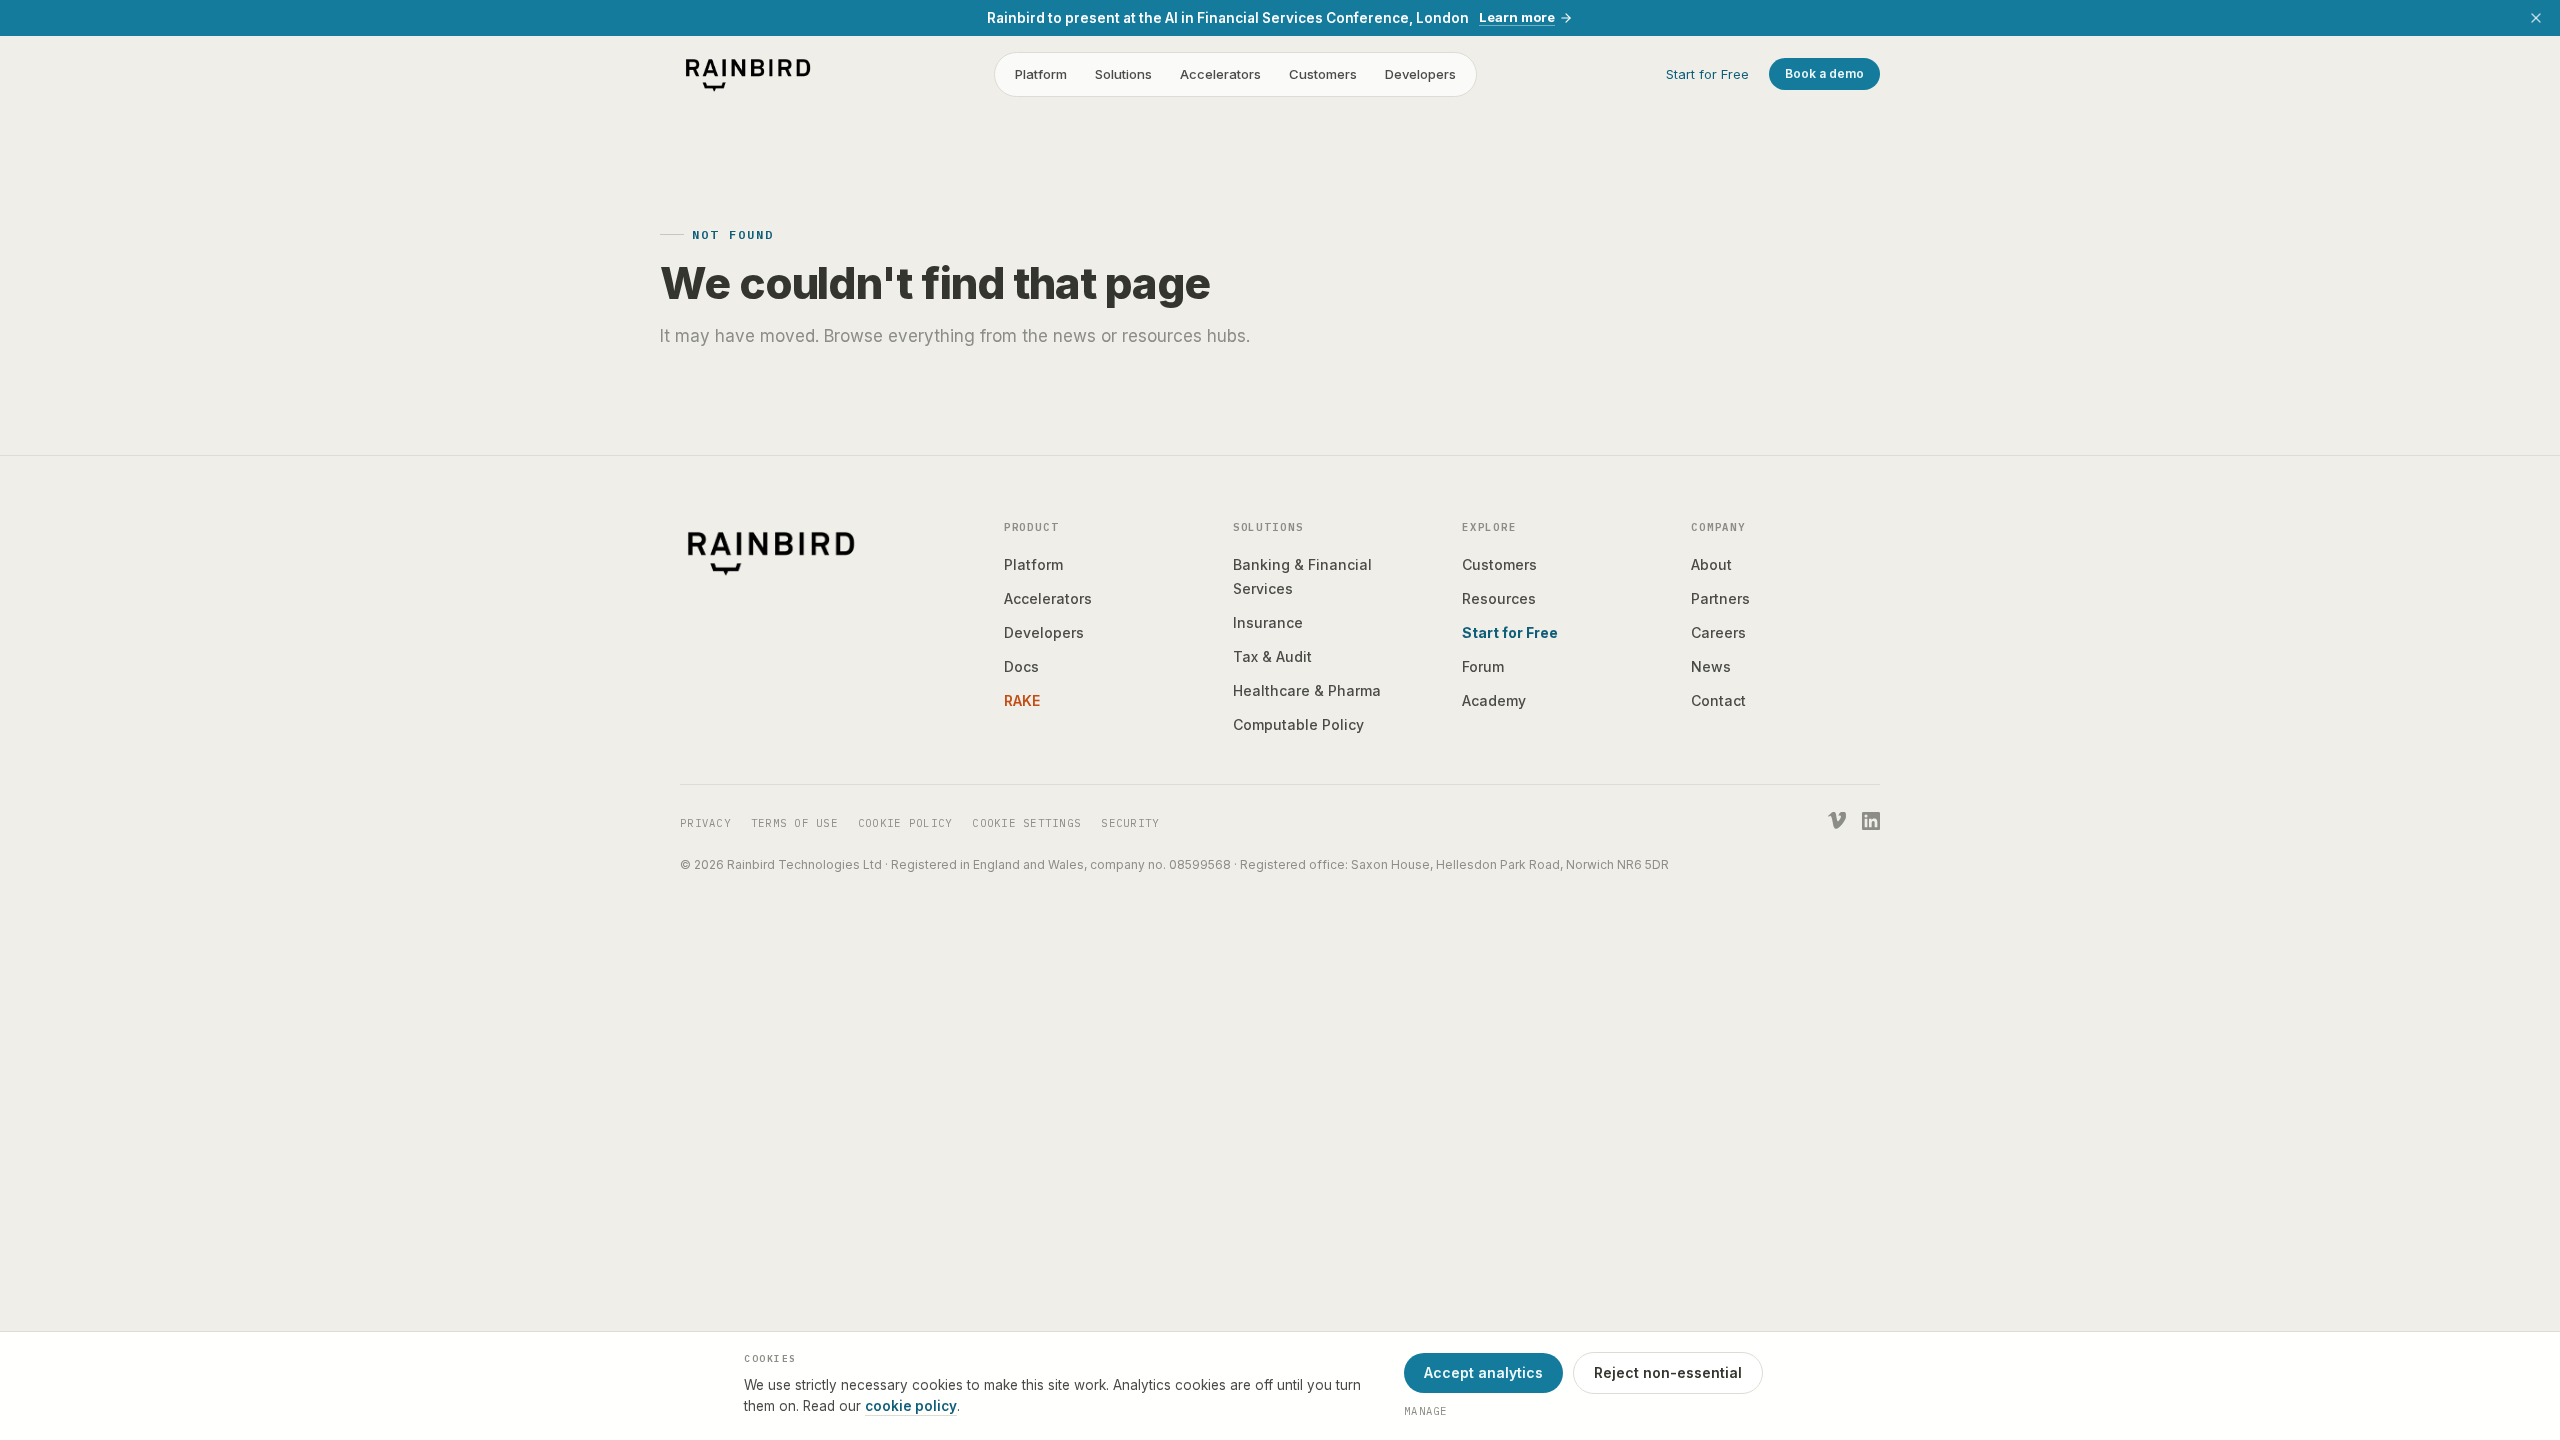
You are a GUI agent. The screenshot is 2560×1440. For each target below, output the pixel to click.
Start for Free (1707, 74)
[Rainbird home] (748, 74)
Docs (1021, 666)
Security (1130, 823)
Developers (1420, 74)
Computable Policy (1298, 724)
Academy (1494, 700)
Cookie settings (1026, 823)
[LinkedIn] (1871, 821)
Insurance (1268, 622)
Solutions (1123, 74)
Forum (1483, 666)
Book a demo (1824, 73)
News (1711, 666)
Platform (1041, 74)
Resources (1499, 598)
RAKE (1022, 700)
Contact (1718, 700)
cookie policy (911, 1406)
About (1711, 564)
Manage (1426, 1411)
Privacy (705, 823)
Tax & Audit (1272, 656)
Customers (1323, 74)
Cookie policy (905, 823)
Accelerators (1220, 74)
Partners (1720, 598)
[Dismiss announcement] (2536, 18)
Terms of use (794, 823)
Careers (1718, 632)
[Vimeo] (1837, 821)
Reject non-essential (1668, 1372)
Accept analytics (1483, 1372)
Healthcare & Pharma (1307, 690)
